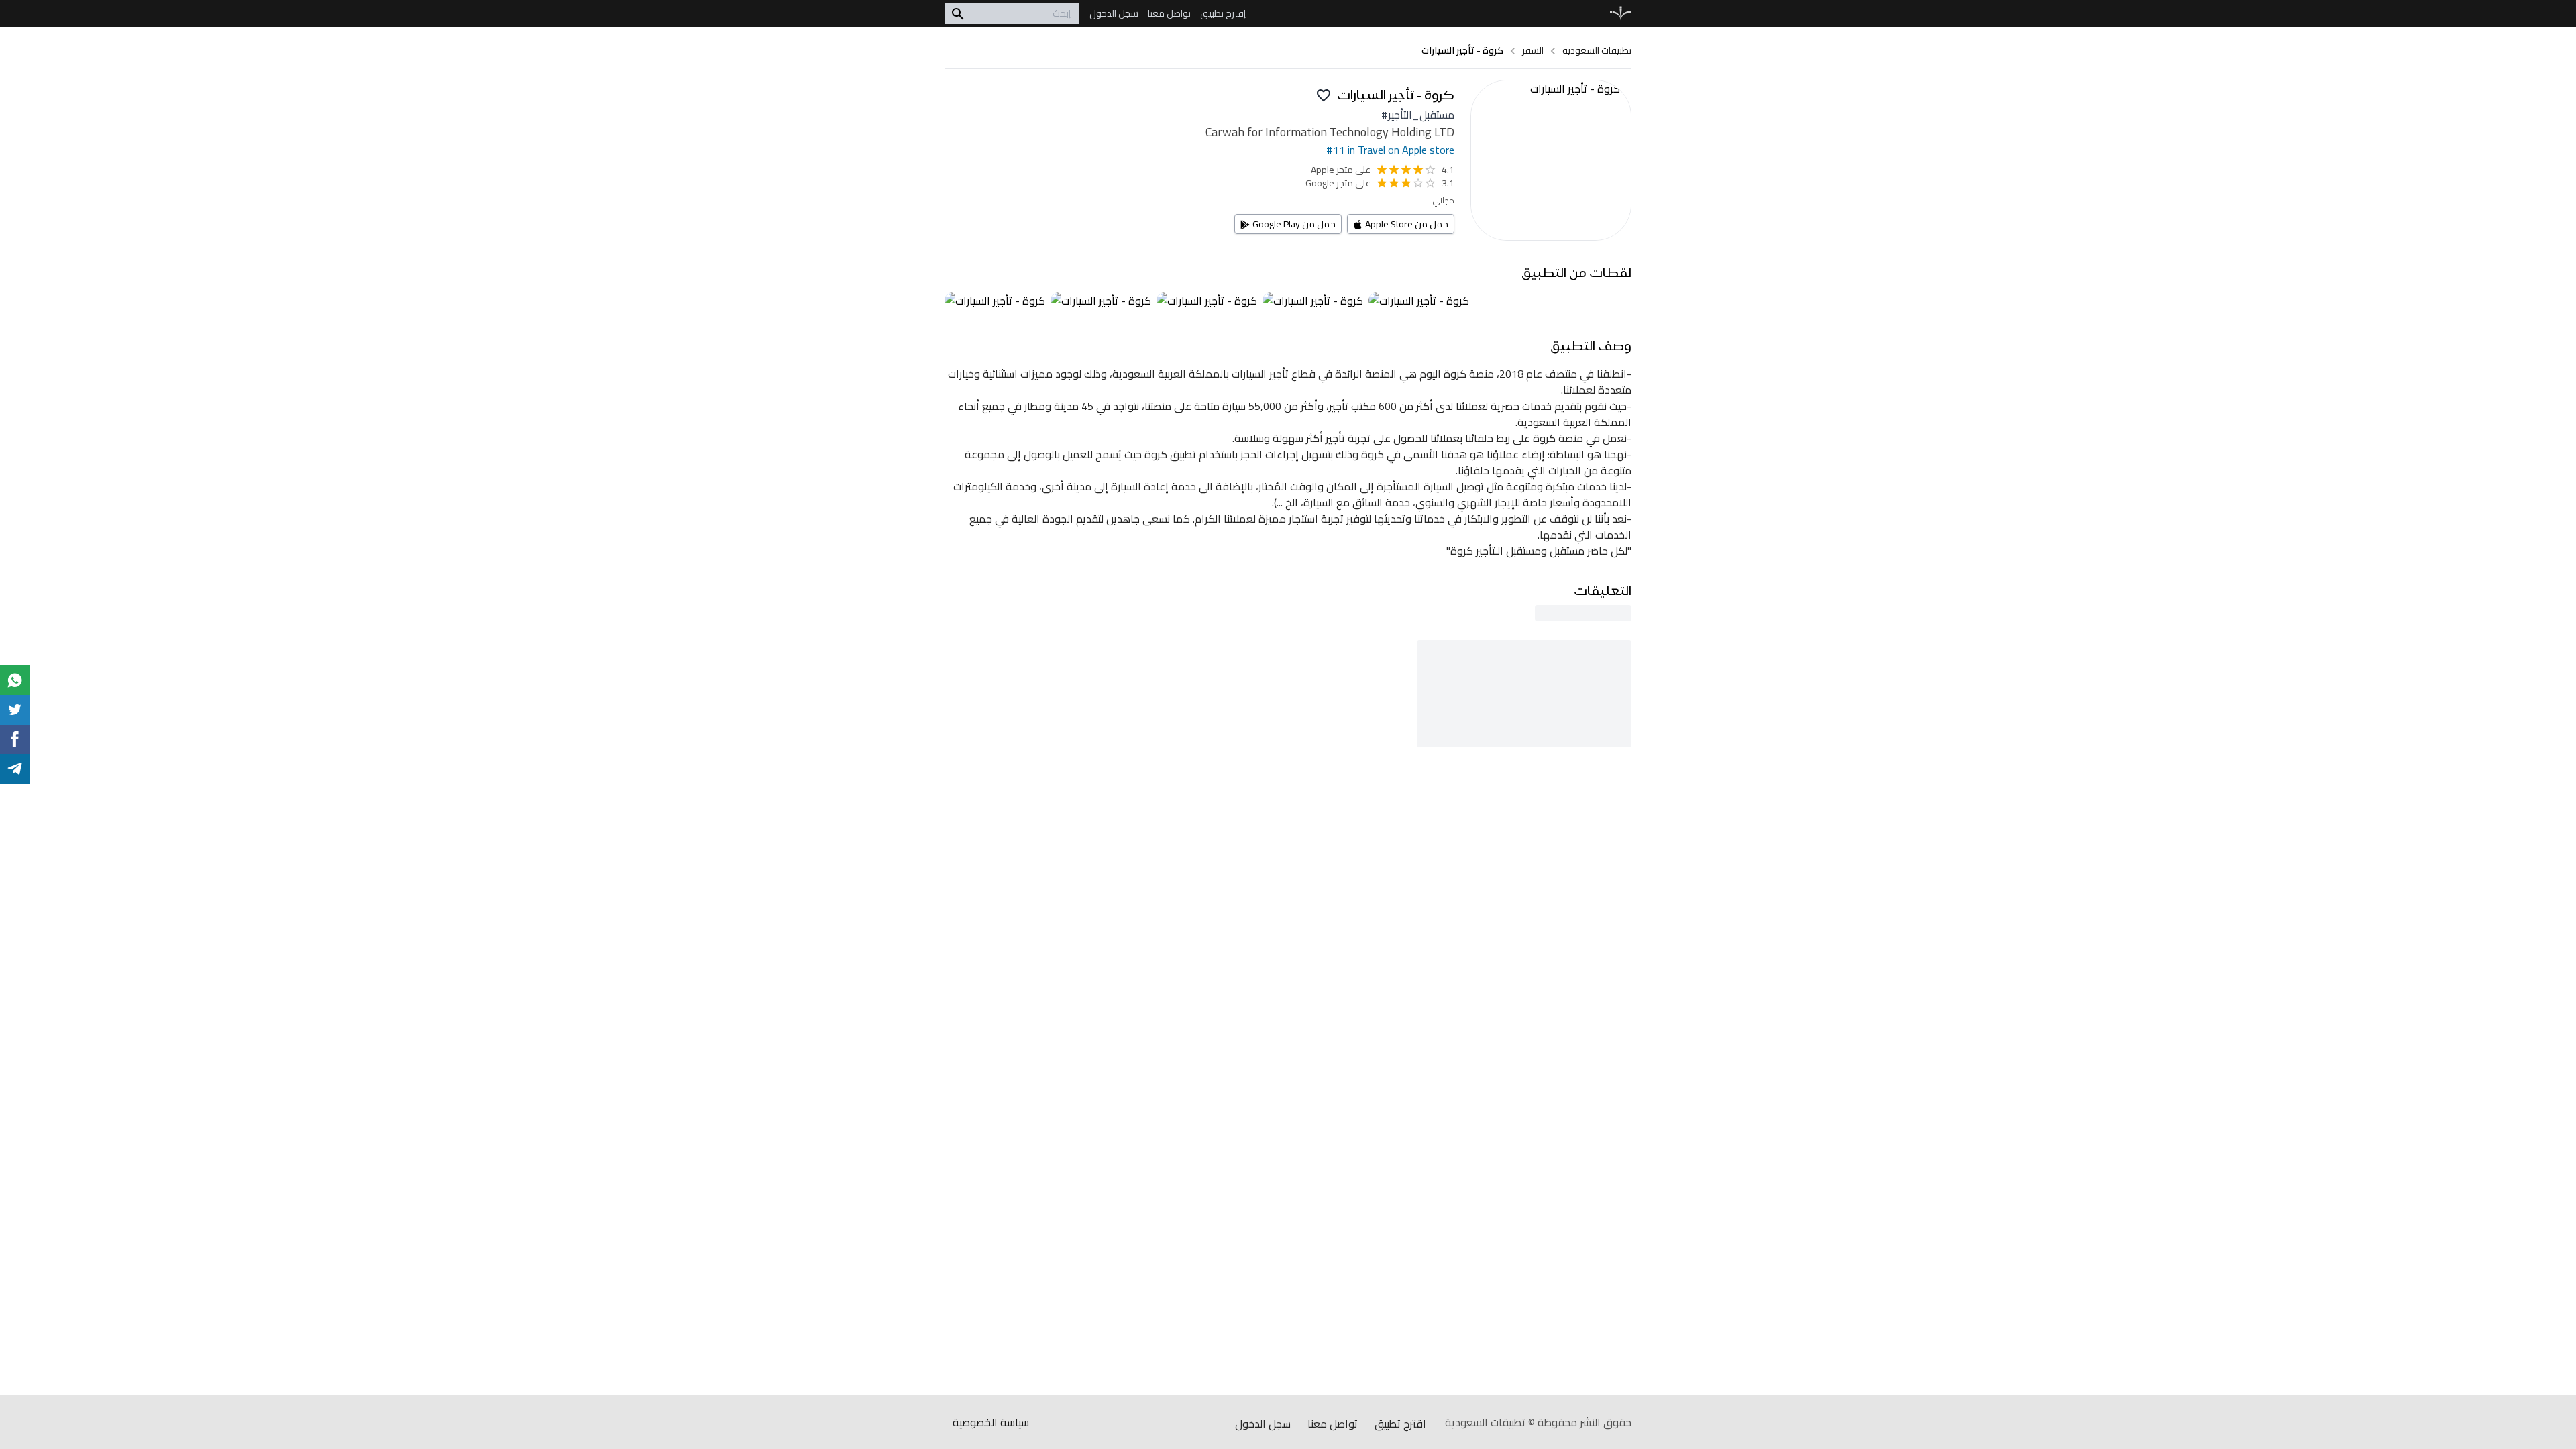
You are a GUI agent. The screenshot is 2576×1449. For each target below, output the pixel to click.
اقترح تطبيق (1400, 1424)
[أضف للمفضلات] (1324, 95)
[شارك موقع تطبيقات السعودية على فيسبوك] (15, 739)
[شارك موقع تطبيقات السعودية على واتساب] (15, 680)
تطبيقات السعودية (1597, 50)
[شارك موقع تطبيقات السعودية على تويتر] (15, 710)
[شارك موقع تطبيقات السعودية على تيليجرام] (15, 769)
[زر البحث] (958, 13)
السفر (1533, 50)
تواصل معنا (1333, 1424)
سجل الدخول (1263, 1424)
